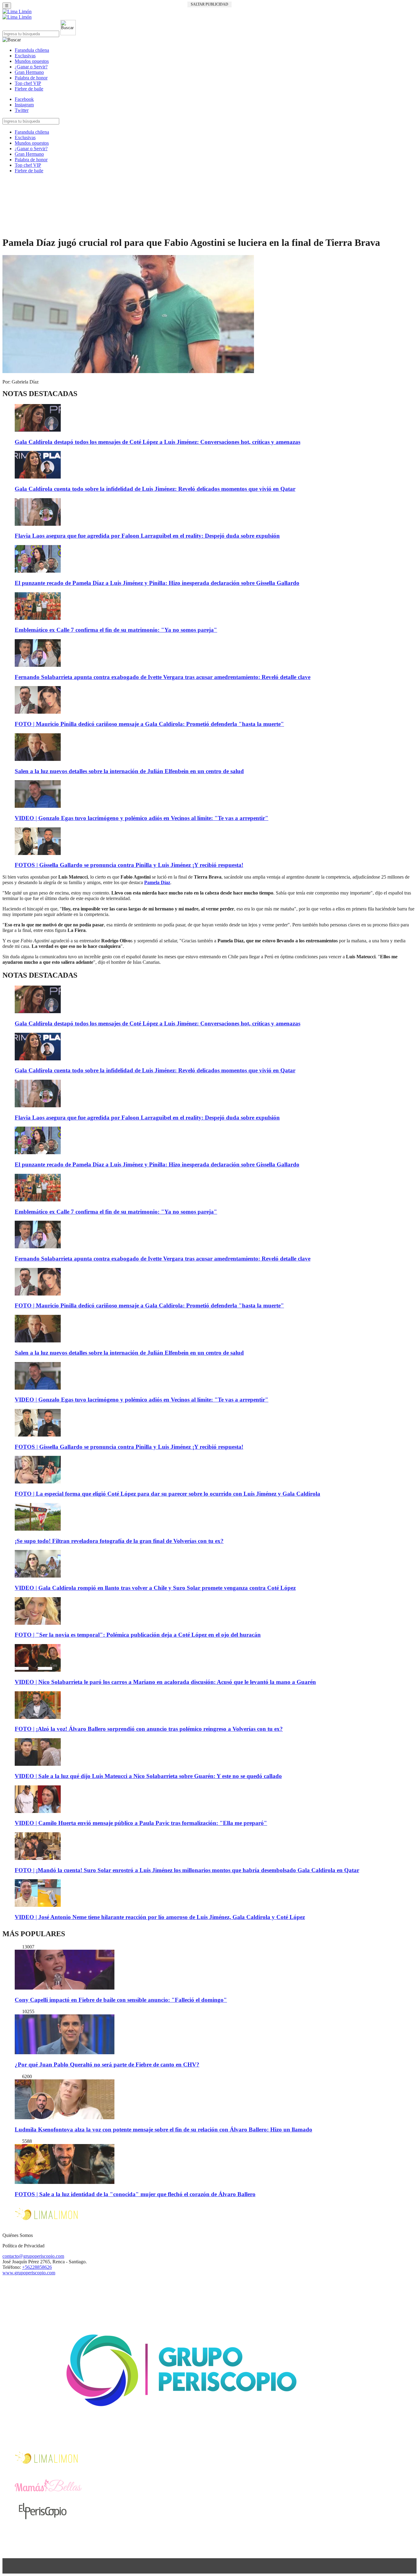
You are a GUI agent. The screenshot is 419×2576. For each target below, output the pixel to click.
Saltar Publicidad (209, 4)
